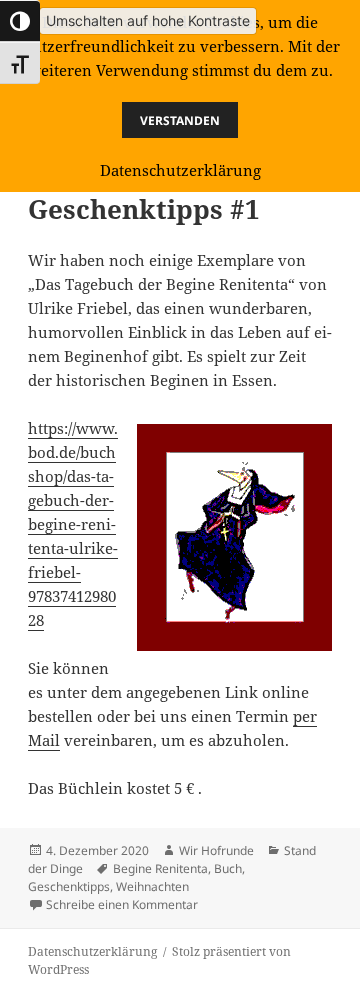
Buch (228, 868)
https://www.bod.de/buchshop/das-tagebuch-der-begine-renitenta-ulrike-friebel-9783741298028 (73, 524)
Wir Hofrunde (216, 850)
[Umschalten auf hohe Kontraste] (20, 21)
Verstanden (180, 120)
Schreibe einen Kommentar (122, 904)
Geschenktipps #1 (144, 209)
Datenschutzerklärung (92, 951)
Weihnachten (152, 886)
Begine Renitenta (160, 868)
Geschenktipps (69, 886)
